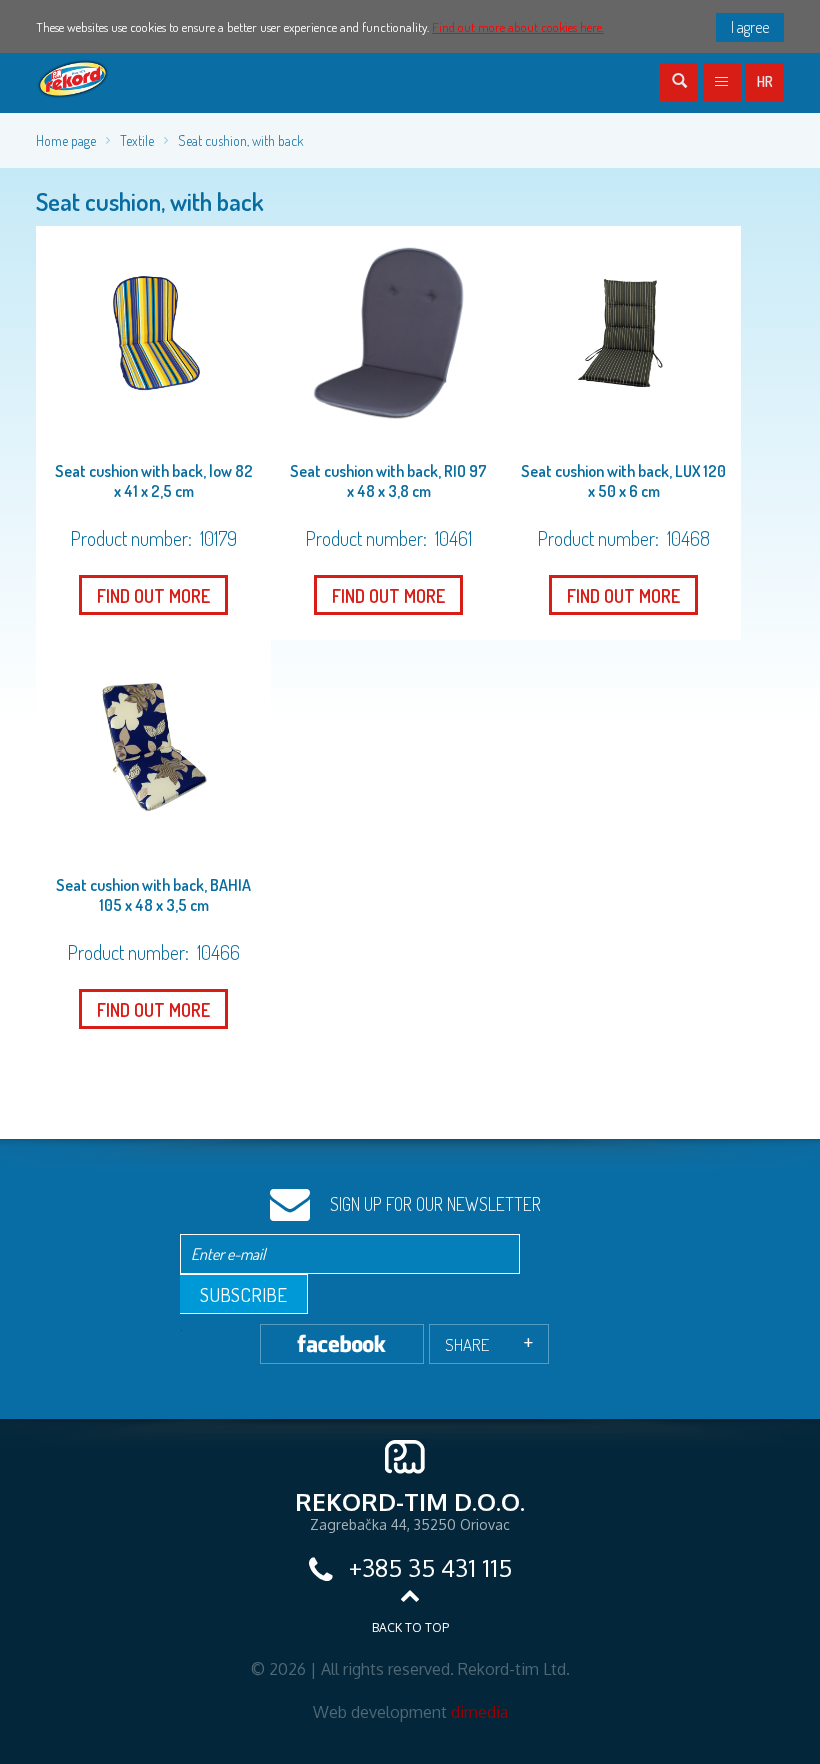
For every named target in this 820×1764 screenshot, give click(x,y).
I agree (750, 27)
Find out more (153, 596)
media (479, 1712)
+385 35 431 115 (427, 1567)
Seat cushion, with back (241, 140)
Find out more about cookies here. (518, 27)
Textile (137, 140)
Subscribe (243, 1294)
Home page (66, 140)
